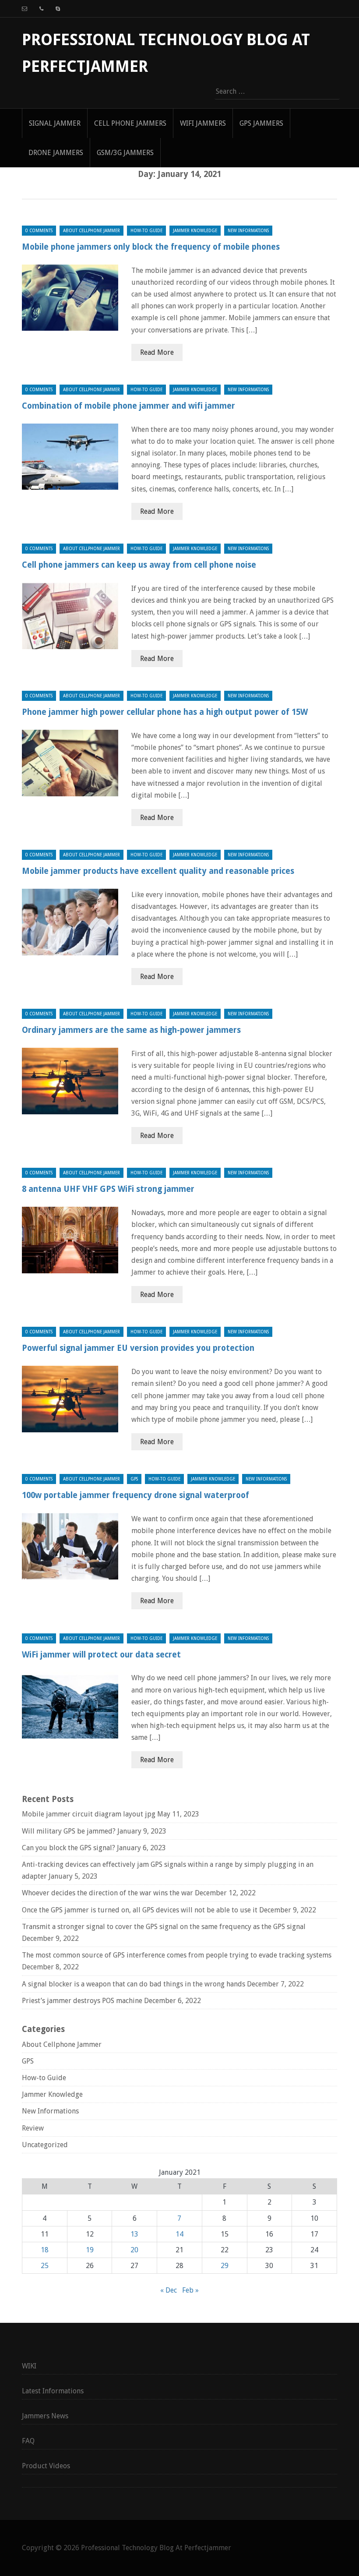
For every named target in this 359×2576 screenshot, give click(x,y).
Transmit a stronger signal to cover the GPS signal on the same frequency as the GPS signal (164, 1927)
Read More (157, 352)
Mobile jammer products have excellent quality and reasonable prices (158, 871)
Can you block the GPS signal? (69, 1848)
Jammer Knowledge (195, 231)
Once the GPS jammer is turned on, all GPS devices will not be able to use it (140, 1910)
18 (45, 2250)
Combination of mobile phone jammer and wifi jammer (128, 406)
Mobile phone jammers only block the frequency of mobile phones (151, 247)
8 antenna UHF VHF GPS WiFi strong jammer (108, 1189)
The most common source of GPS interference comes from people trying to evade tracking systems (177, 1955)
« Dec (169, 2290)
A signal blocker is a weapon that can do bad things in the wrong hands (134, 1984)
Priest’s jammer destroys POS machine (82, 2001)
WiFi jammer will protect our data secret (101, 1655)
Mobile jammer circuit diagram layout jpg (89, 1814)
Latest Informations (53, 2391)
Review (33, 2128)
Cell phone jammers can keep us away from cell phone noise (139, 565)
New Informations (248, 231)
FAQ (28, 2441)
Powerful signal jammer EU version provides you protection (138, 1348)
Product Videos (46, 2466)
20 (134, 2250)
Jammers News (45, 2416)
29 (225, 2266)
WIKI (29, 2366)
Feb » (190, 2290)
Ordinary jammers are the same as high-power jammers (131, 1030)
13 (134, 2234)
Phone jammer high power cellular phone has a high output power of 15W (165, 712)
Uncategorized (45, 2145)
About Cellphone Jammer (92, 231)
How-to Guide (146, 231)
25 (45, 2266)
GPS (134, 1479)
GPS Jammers (261, 123)
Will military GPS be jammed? (69, 1831)
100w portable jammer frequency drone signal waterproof (136, 1495)
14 (179, 2234)
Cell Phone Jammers (130, 123)
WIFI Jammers (203, 123)
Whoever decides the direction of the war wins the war (107, 1893)
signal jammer (55, 123)
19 (90, 2250)
